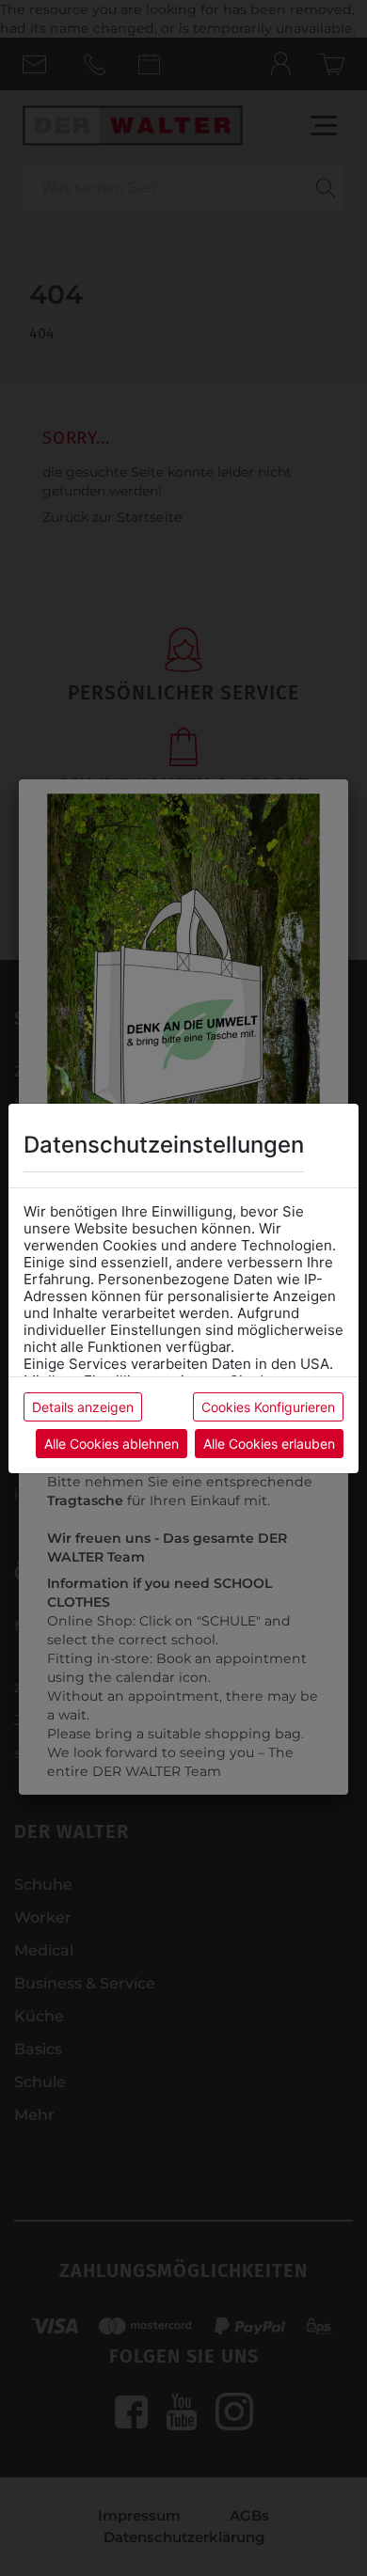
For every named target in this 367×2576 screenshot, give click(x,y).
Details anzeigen (83, 1407)
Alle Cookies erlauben (269, 1444)
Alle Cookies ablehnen (112, 1444)
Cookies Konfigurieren (268, 1407)
